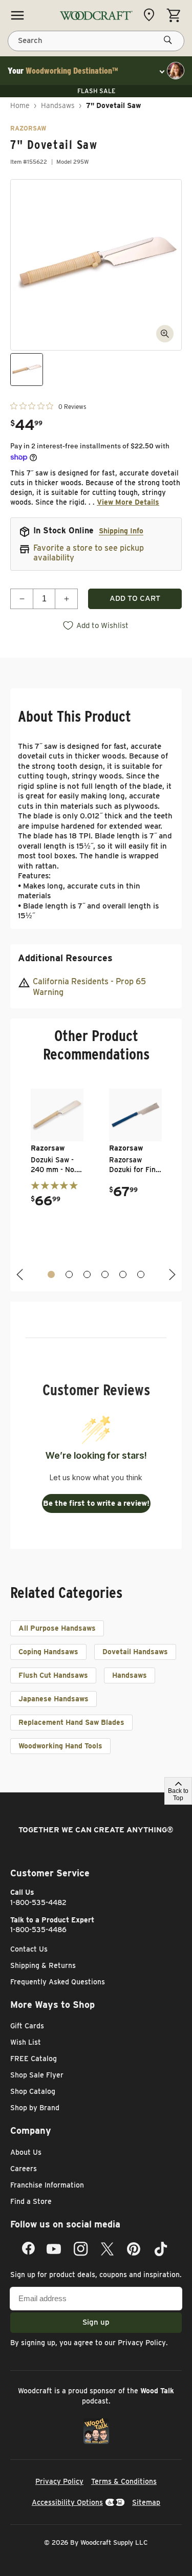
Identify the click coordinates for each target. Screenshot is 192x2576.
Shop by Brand (35, 2108)
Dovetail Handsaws (135, 1652)
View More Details (128, 502)
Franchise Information (47, 2185)
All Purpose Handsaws (57, 1628)
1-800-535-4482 (38, 1902)
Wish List (26, 2042)
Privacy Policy (142, 2343)
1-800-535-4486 (38, 1930)
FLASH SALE (96, 91)
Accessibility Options (67, 2502)
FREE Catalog (34, 2059)
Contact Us (29, 1949)
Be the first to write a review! (96, 1503)
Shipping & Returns (43, 1965)
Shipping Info (121, 531)
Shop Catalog (33, 2091)
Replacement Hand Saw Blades (71, 1722)
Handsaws (58, 105)
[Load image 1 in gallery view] (27, 370)
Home (20, 105)
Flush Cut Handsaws (53, 1675)
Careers (24, 2169)
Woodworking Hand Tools (60, 1746)
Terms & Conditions (124, 2481)
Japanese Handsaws (54, 1699)
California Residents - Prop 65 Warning (89, 987)
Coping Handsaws (48, 1652)
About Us (26, 2152)
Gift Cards (27, 2026)
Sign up (96, 2322)
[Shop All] (17, 15)
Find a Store (31, 2201)
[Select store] (152, 15)
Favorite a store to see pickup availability (89, 553)
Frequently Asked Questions (58, 1982)
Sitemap (146, 2502)
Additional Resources (65, 958)
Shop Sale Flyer (37, 2075)
